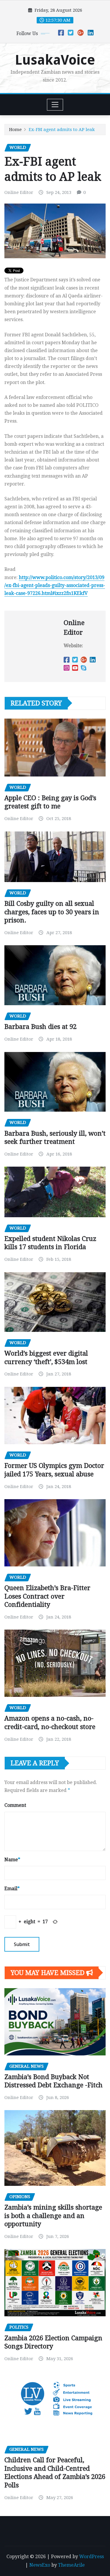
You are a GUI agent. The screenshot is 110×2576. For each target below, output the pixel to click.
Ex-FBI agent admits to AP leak (62, 130)
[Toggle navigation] (55, 105)
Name (12, 1860)
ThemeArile (71, 2565)
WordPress (92, 2557)
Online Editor (19, 192)
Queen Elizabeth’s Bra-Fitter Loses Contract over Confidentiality (47, 1596)
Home (15, 130)
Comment (15, 1805)
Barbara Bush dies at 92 (40, 1027)
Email (12, 1889)
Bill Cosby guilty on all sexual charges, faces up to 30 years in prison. (52, 912)
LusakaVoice (55, 60)
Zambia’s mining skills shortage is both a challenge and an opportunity (53, 2216)
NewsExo (40, 2565)
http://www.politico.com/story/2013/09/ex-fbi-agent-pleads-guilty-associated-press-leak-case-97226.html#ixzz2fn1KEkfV (55, 585)
